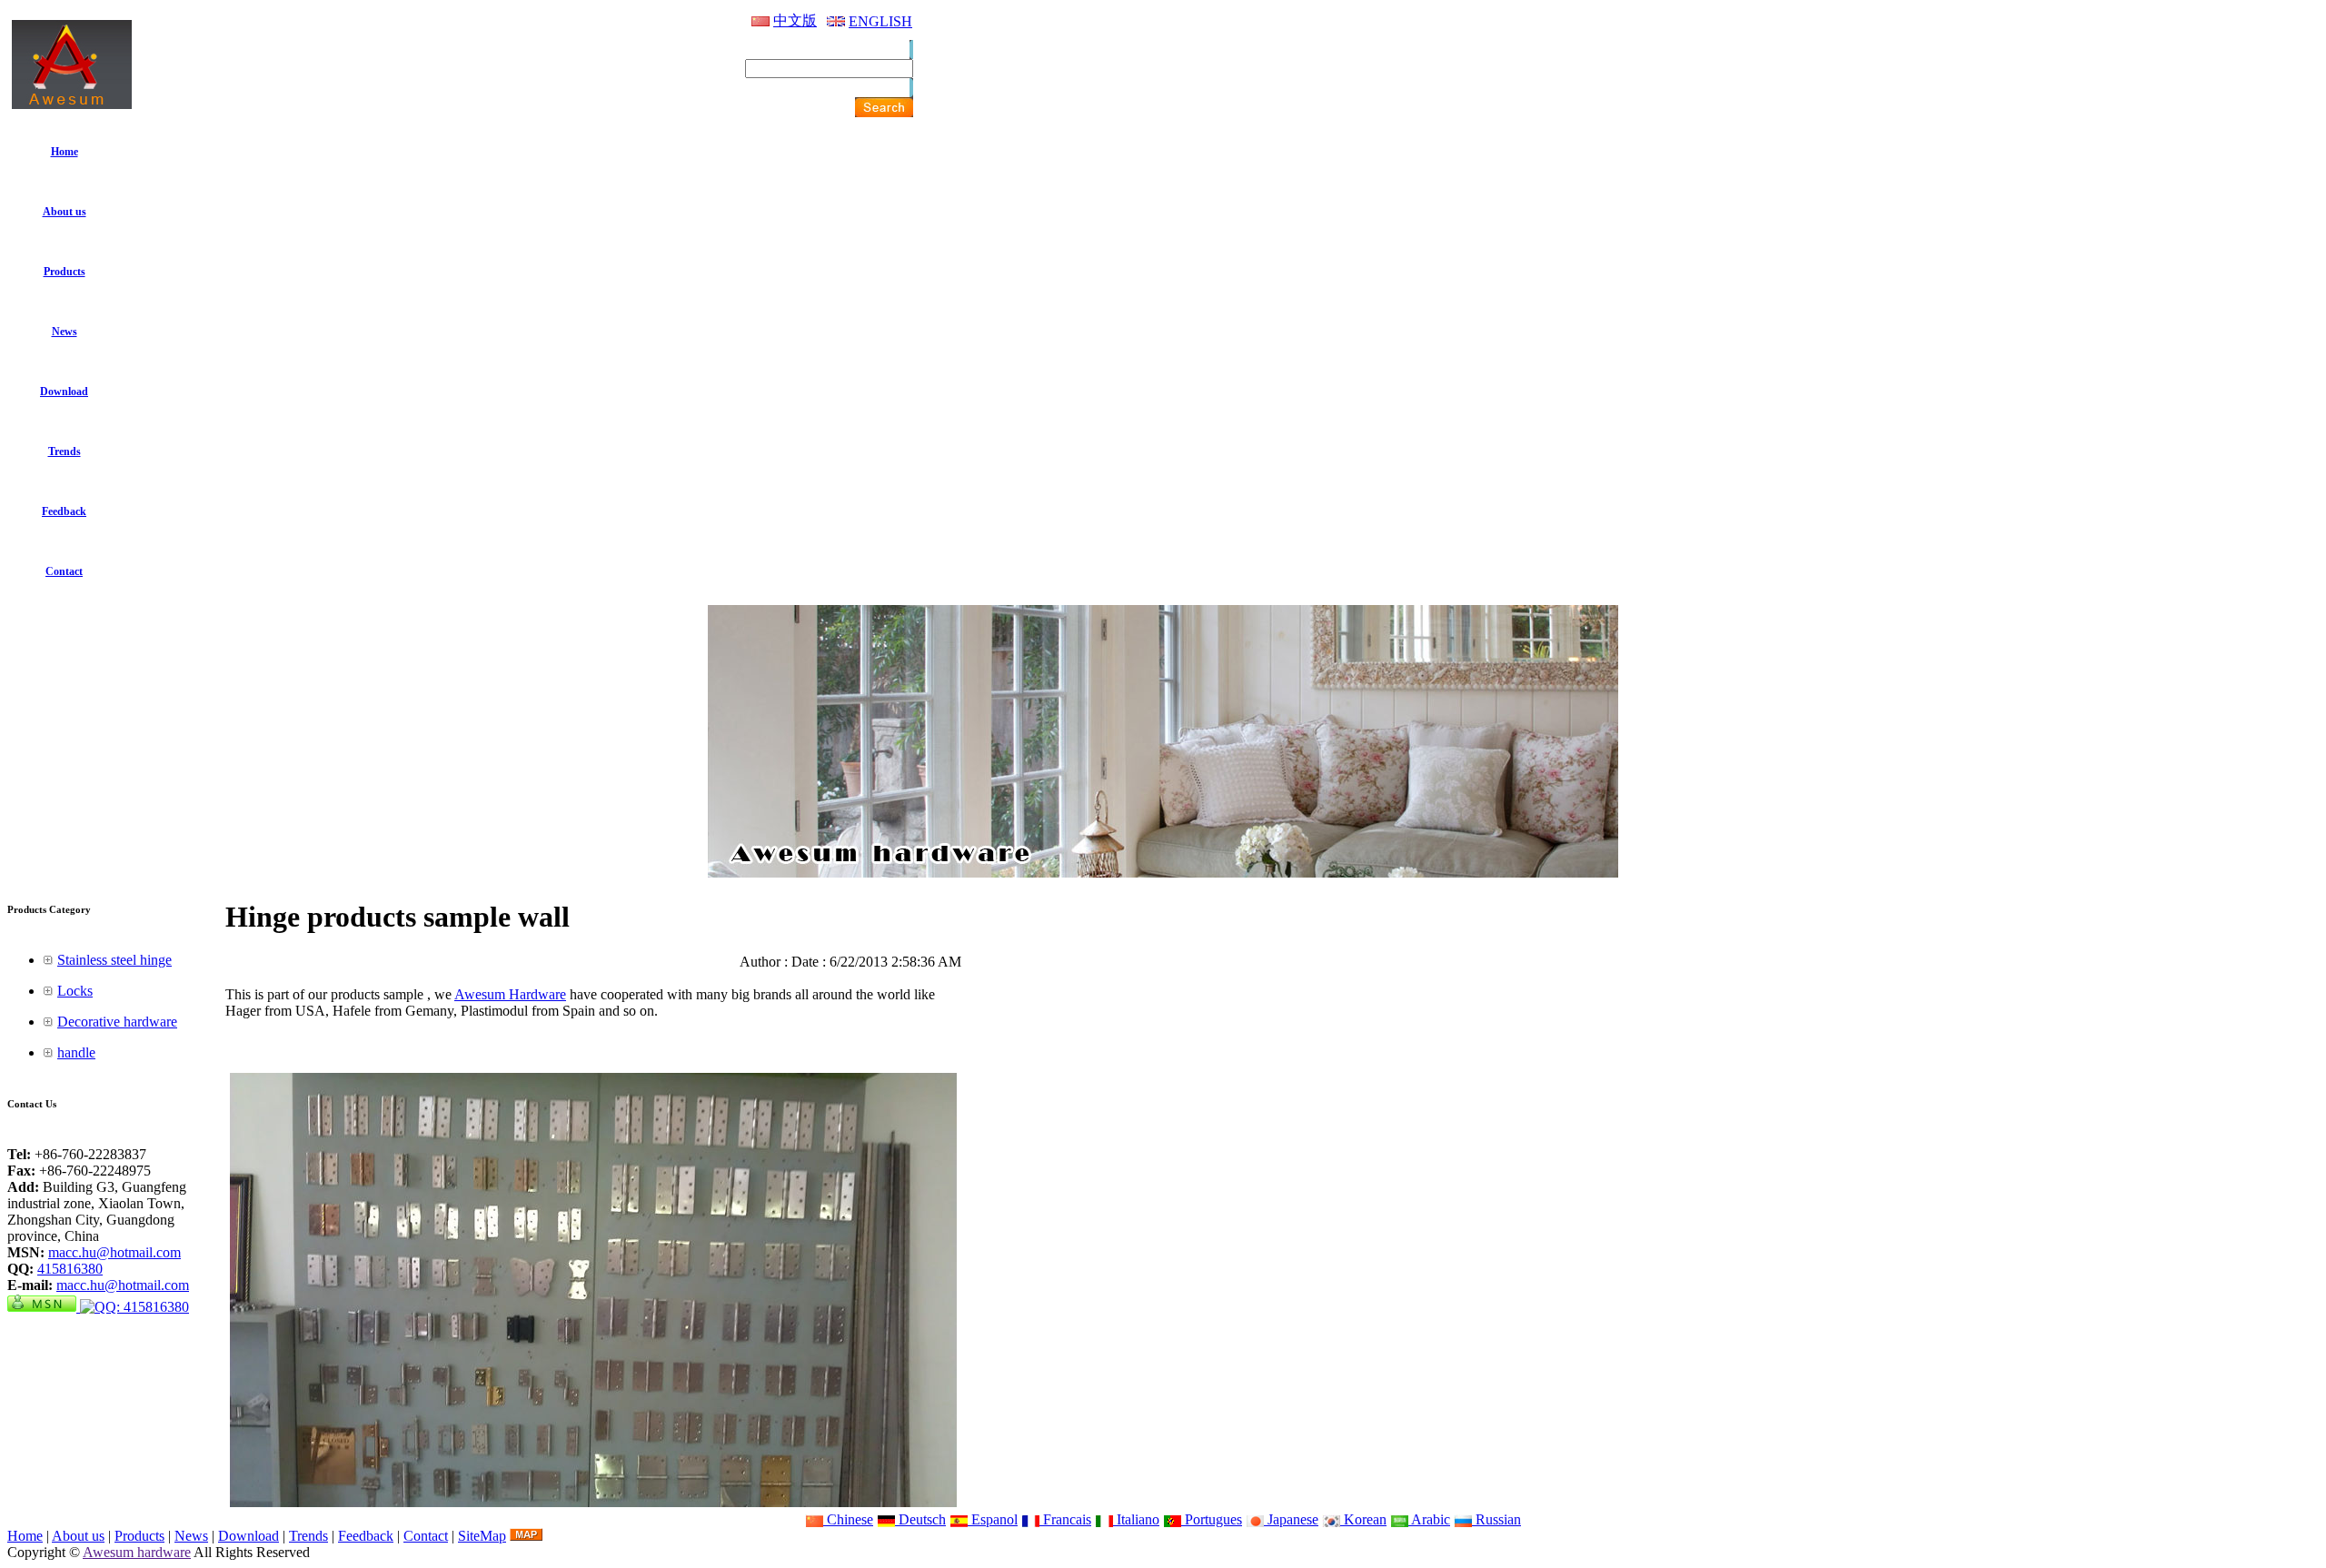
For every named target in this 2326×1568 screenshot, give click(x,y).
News (191, 1536)
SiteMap (482, 1536)
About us (78, 1536)
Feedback (366, 1536)
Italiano (1136, 1519)
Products (139, 1536)
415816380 (70, 1269)
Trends (308, 1536)
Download (249, 1536)
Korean (1363, 1519)
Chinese (848, 1519)
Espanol (993, 1519)
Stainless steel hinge (114, 960)
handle (76, 1052)
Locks (75, 991)
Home (25, 1536)
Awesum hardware (137, 1552)
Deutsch (920, 1519)
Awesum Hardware (510, 994)
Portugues (1212, 1519)
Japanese (1291, 1519)
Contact (426, 1536)
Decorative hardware (117, 1022)
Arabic (1429, 1519)
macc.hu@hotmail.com (114, 1252)
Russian (1496, 1519)
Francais (1065, 1519)
